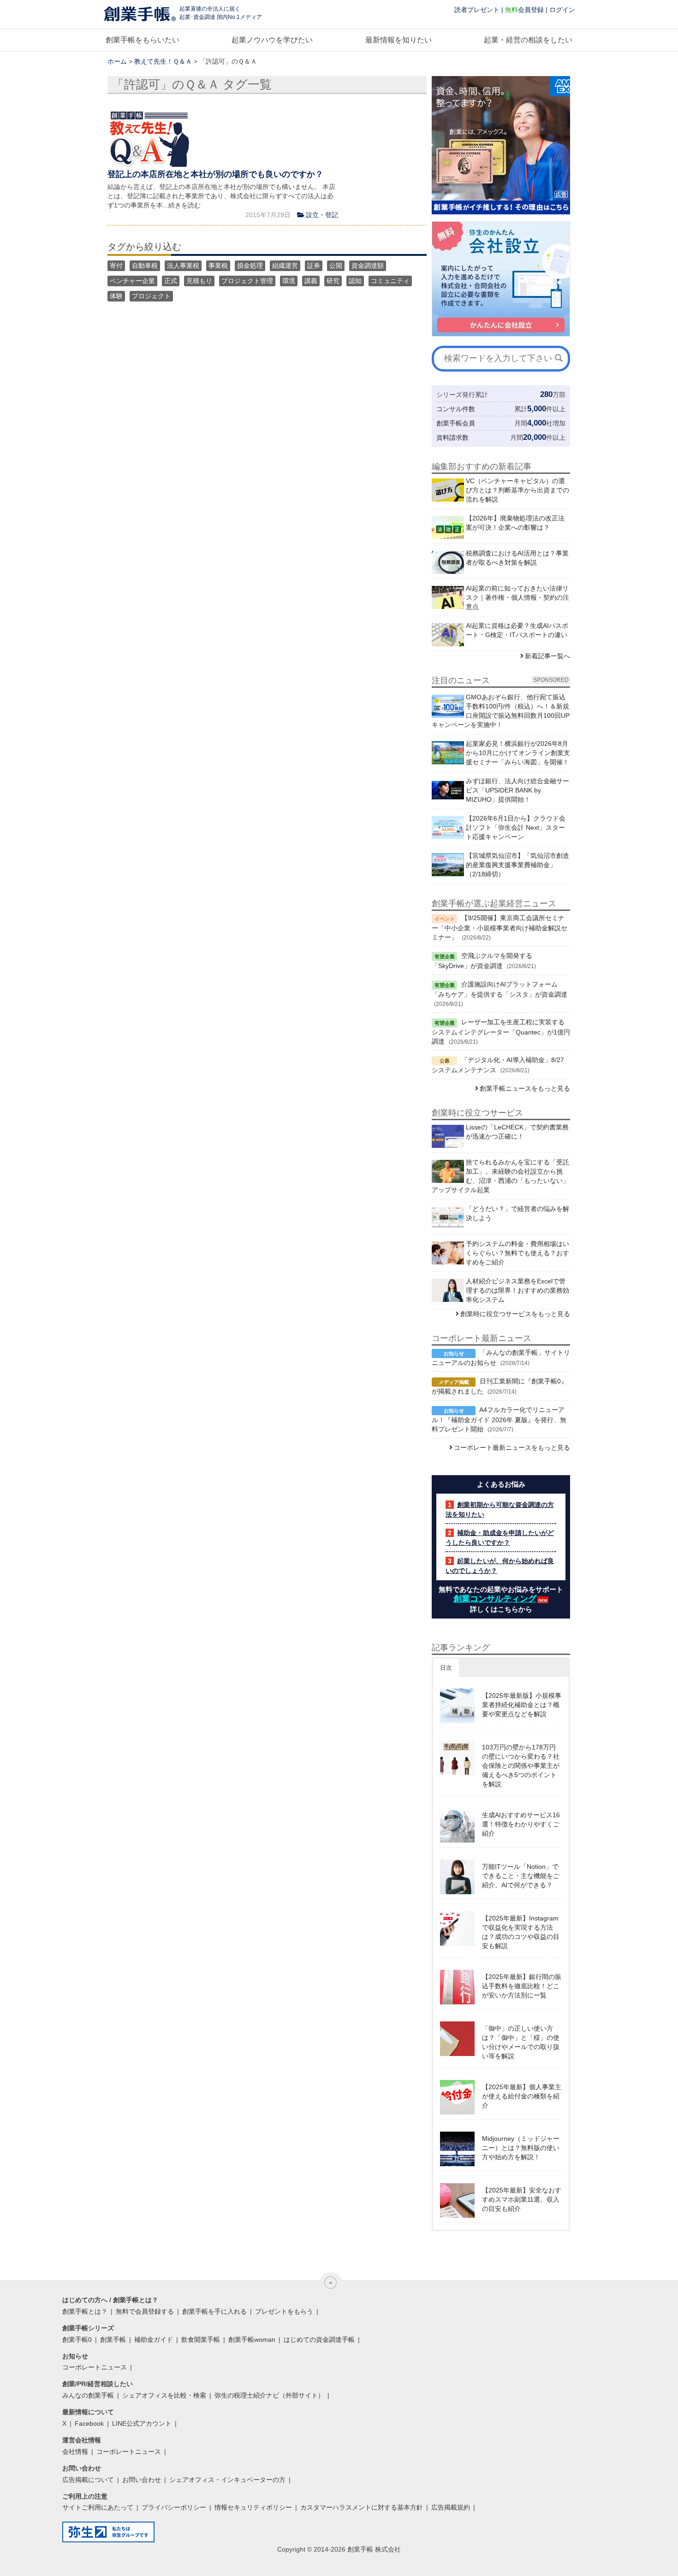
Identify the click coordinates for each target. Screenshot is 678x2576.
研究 (333, 281)
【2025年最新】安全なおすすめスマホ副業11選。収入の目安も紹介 (522, 2199)
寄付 (116, 266)
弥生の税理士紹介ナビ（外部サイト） (269, 2395)
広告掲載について (88, 2480)
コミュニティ (390, 281)
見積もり (199, 281)
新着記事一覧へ (547, 656)
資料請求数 (452, 437)
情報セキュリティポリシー (253, 2507)
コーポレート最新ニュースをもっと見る (512, 1448)
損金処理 (250, 266)
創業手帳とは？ (85, 2311)
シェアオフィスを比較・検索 (164, 2395)
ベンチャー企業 (132, 281)
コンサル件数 (456, 409)
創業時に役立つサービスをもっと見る (515, 1314)
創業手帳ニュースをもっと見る (525, 1088)
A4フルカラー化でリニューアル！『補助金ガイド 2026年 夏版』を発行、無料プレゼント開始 (499, 1419)
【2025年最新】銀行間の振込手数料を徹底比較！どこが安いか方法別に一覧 (522, 1986)
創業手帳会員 (456, 423)
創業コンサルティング (495, 1599)
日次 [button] (446, 1668)
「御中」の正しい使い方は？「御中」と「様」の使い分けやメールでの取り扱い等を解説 (521, 2042)
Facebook (89, 2423)
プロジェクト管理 (247, 281)
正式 (171, 281)
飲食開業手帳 (201, 2340)
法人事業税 (183, 266)
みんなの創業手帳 (88, 2395)
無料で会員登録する (145, 2311)
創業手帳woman (252, 2340)
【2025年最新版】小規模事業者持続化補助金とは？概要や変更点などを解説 (522, 1705)
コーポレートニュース (95, 2367)
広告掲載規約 (451, 2507)
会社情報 (75, 2452)
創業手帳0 (77, 2340)
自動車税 (145, 266)
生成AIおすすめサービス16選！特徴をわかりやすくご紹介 (521, 1824)
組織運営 (285, 266)
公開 (336, 266)
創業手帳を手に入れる (214, 2311)
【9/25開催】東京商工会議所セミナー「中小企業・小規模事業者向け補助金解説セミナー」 (500, 928)
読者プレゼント (477, 10)
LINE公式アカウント (142, 2423)
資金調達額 (368, 266)
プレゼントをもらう (284, 2311)
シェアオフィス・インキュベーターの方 (227, 2480)
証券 (314, 266)
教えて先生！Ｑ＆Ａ (163, 61)
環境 (289, 281)
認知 (355, 281)
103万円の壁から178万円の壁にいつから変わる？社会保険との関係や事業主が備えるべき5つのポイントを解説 (521, 1766)
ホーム (117, 61)
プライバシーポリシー (174, 2507)
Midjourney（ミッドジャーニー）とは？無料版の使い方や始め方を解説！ (521, 2148)
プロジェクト (151, 296)
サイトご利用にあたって (98, 2507)
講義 (311, 281)
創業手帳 (113, 2340)
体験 (116, 296)
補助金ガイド (154, 2340)
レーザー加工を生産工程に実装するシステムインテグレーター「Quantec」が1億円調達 (501, 1032)
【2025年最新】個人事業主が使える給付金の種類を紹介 (522, 2096)
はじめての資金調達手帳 (319, 2340)
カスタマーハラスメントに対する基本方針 (362, 2507)
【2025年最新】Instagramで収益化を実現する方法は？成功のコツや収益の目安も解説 (521, 1932)
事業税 (218, 266)
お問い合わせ (142, 2480)
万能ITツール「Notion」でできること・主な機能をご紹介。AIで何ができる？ (521, 1876)
